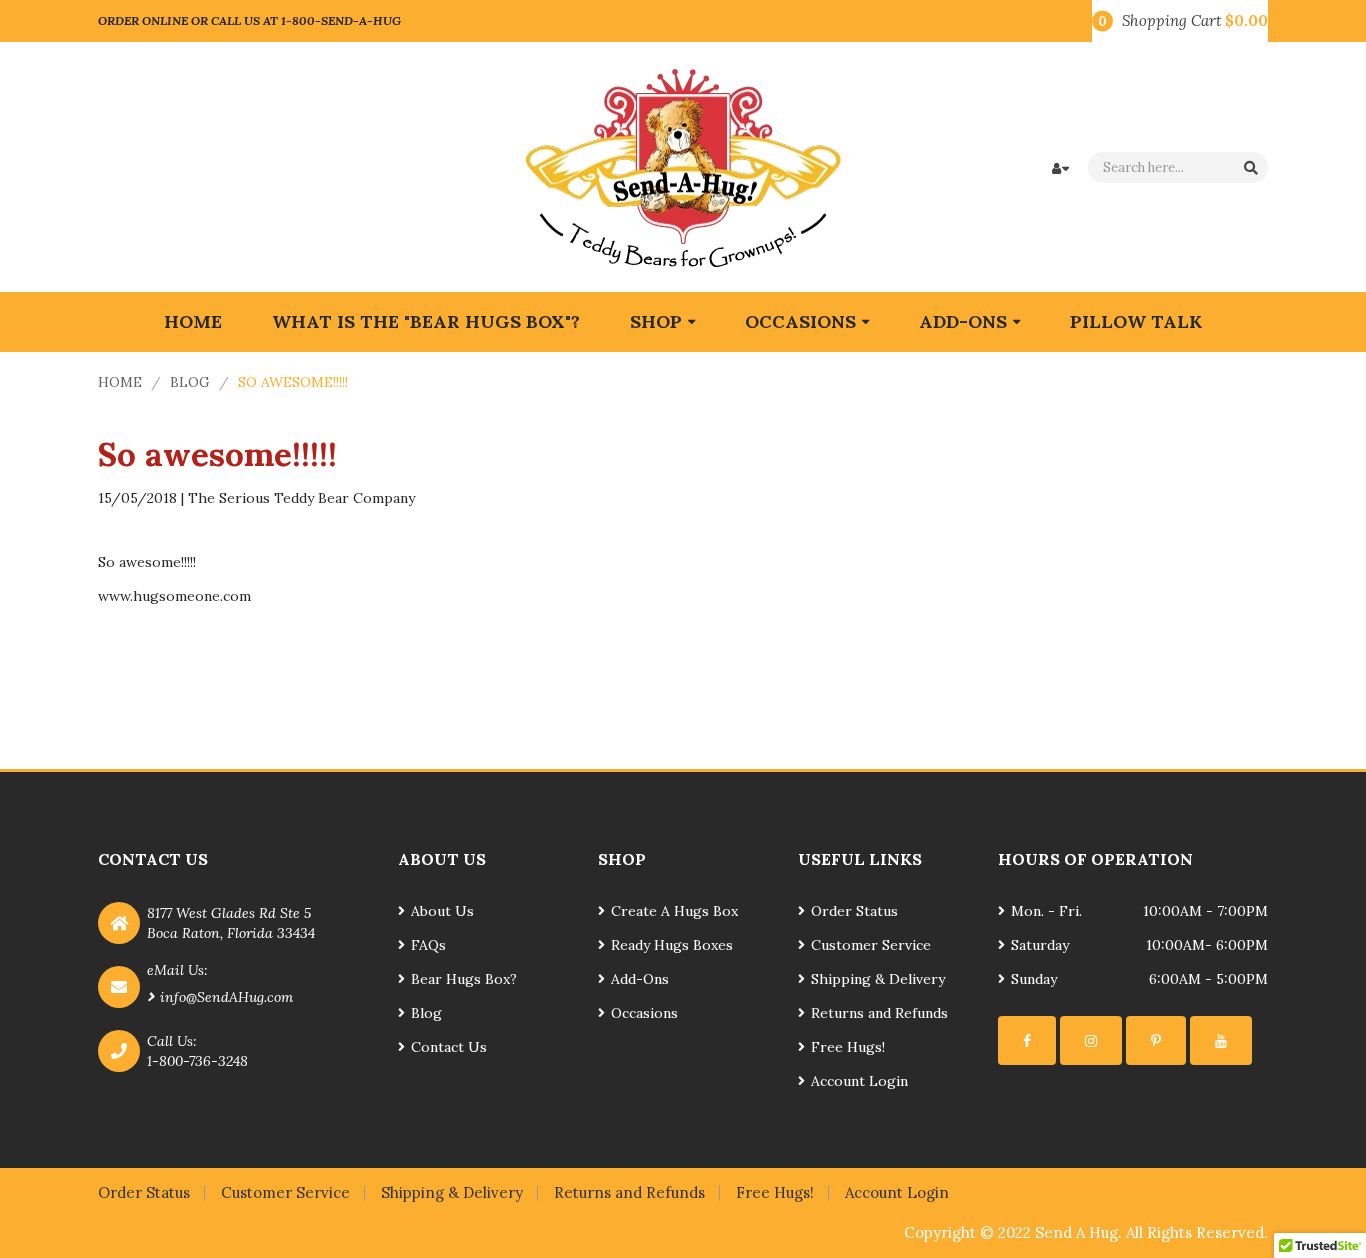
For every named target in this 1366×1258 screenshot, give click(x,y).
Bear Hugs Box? (464, 979)
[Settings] (1027, 1040)
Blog (190, 382)
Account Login (859, 1081)
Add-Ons (640, 979)
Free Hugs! (848, 1047)
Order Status (854, 911)
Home (120, 382)
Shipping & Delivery (878, 979)
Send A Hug (1076, 1232)
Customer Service (871, 945)
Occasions (644, 1013)
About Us (442, 911)
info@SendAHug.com (226, 997)
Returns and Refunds (879, 1013)
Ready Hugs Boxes (672, 945)
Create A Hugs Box (674, 911)
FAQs (428, 945)
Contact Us (449, 1047)
